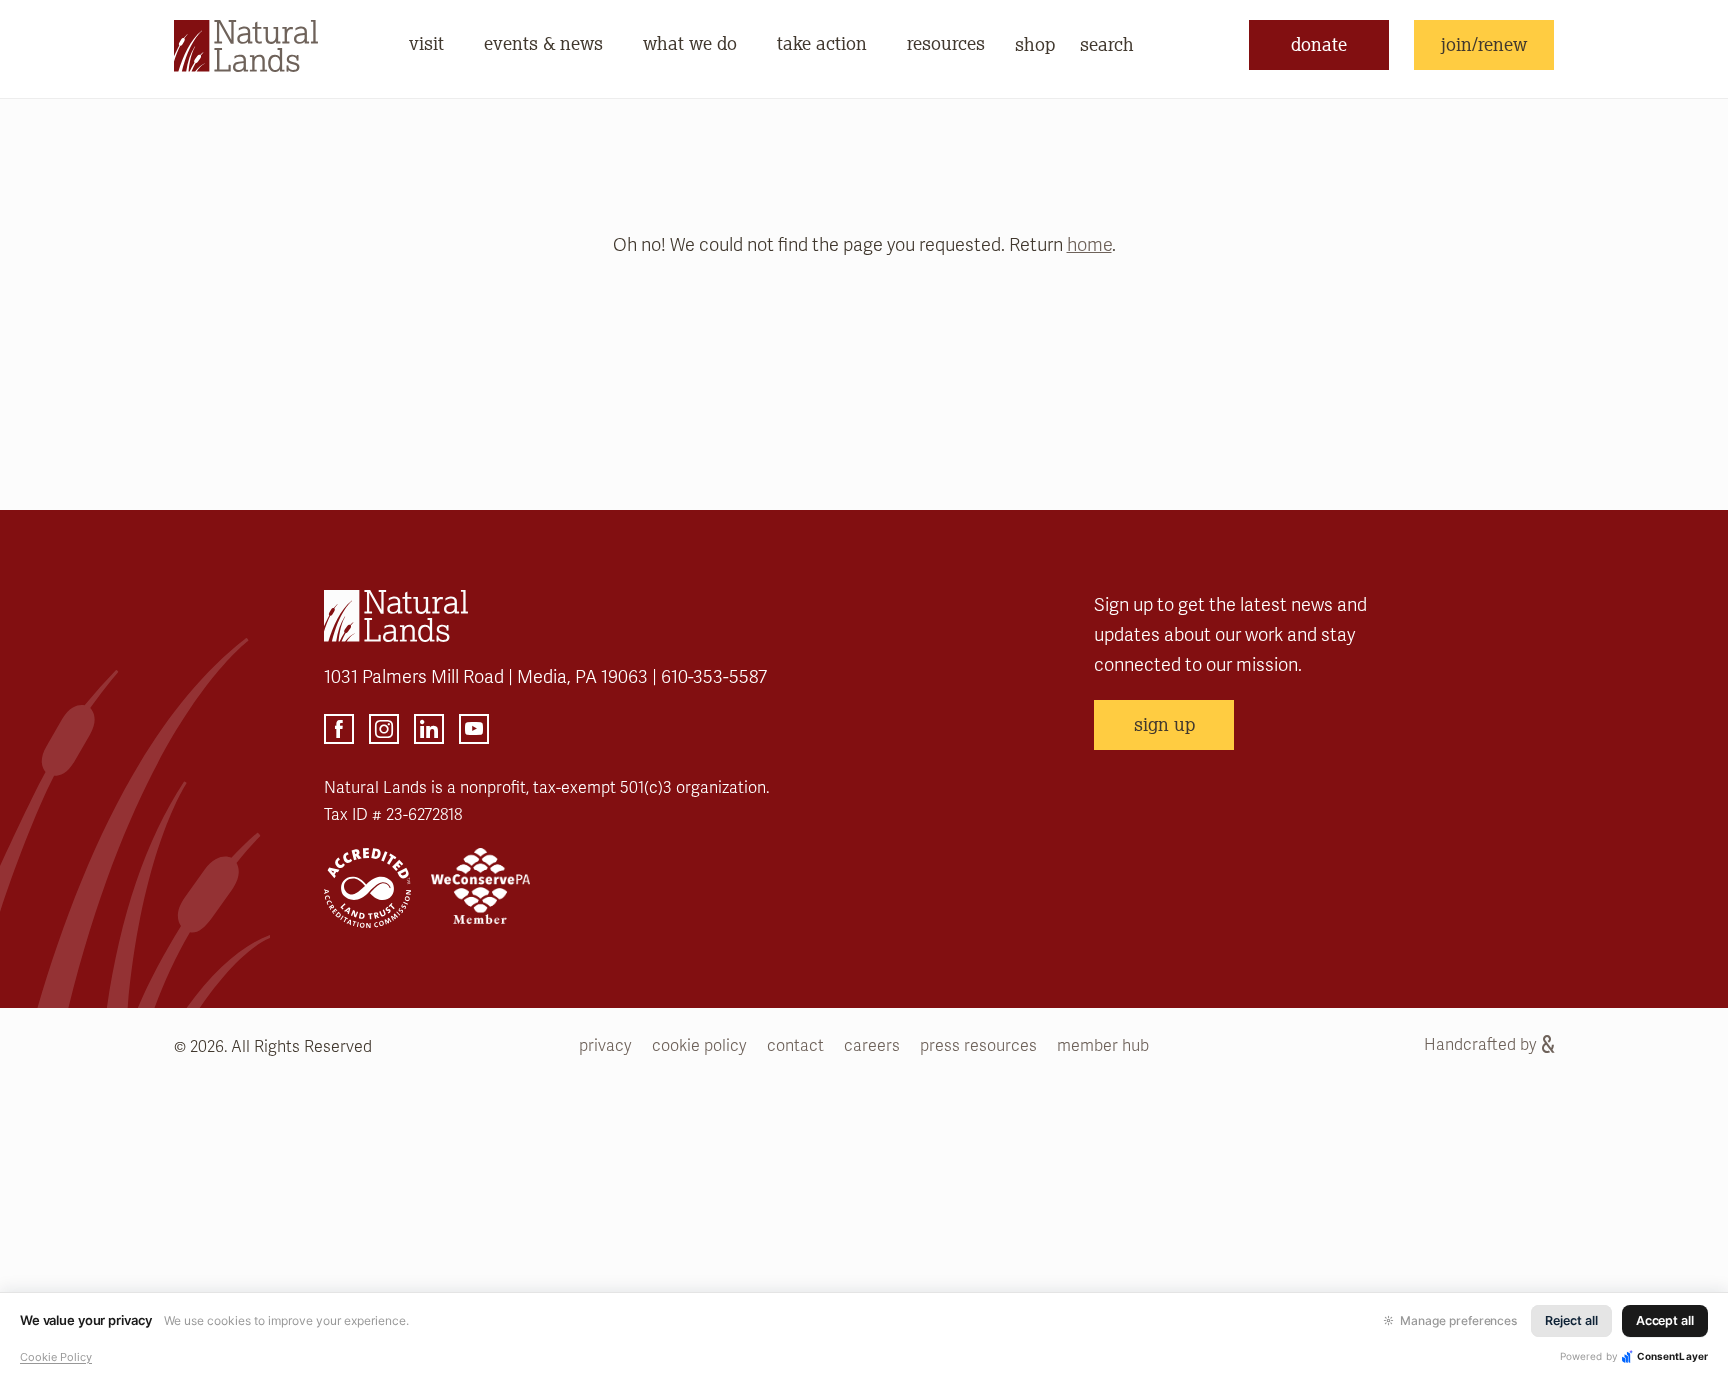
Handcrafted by (1480, 1045)
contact (795, 1046)
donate (1319, 44)
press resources (978, 1046)
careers (872, 1046)
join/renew (1484, 44)
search (1107, 44)
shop (1035, 44)
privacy (605, 1046)
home (1089, 245)
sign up (1164, 724)
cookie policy (699, 1046)
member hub (1103, 1046)
